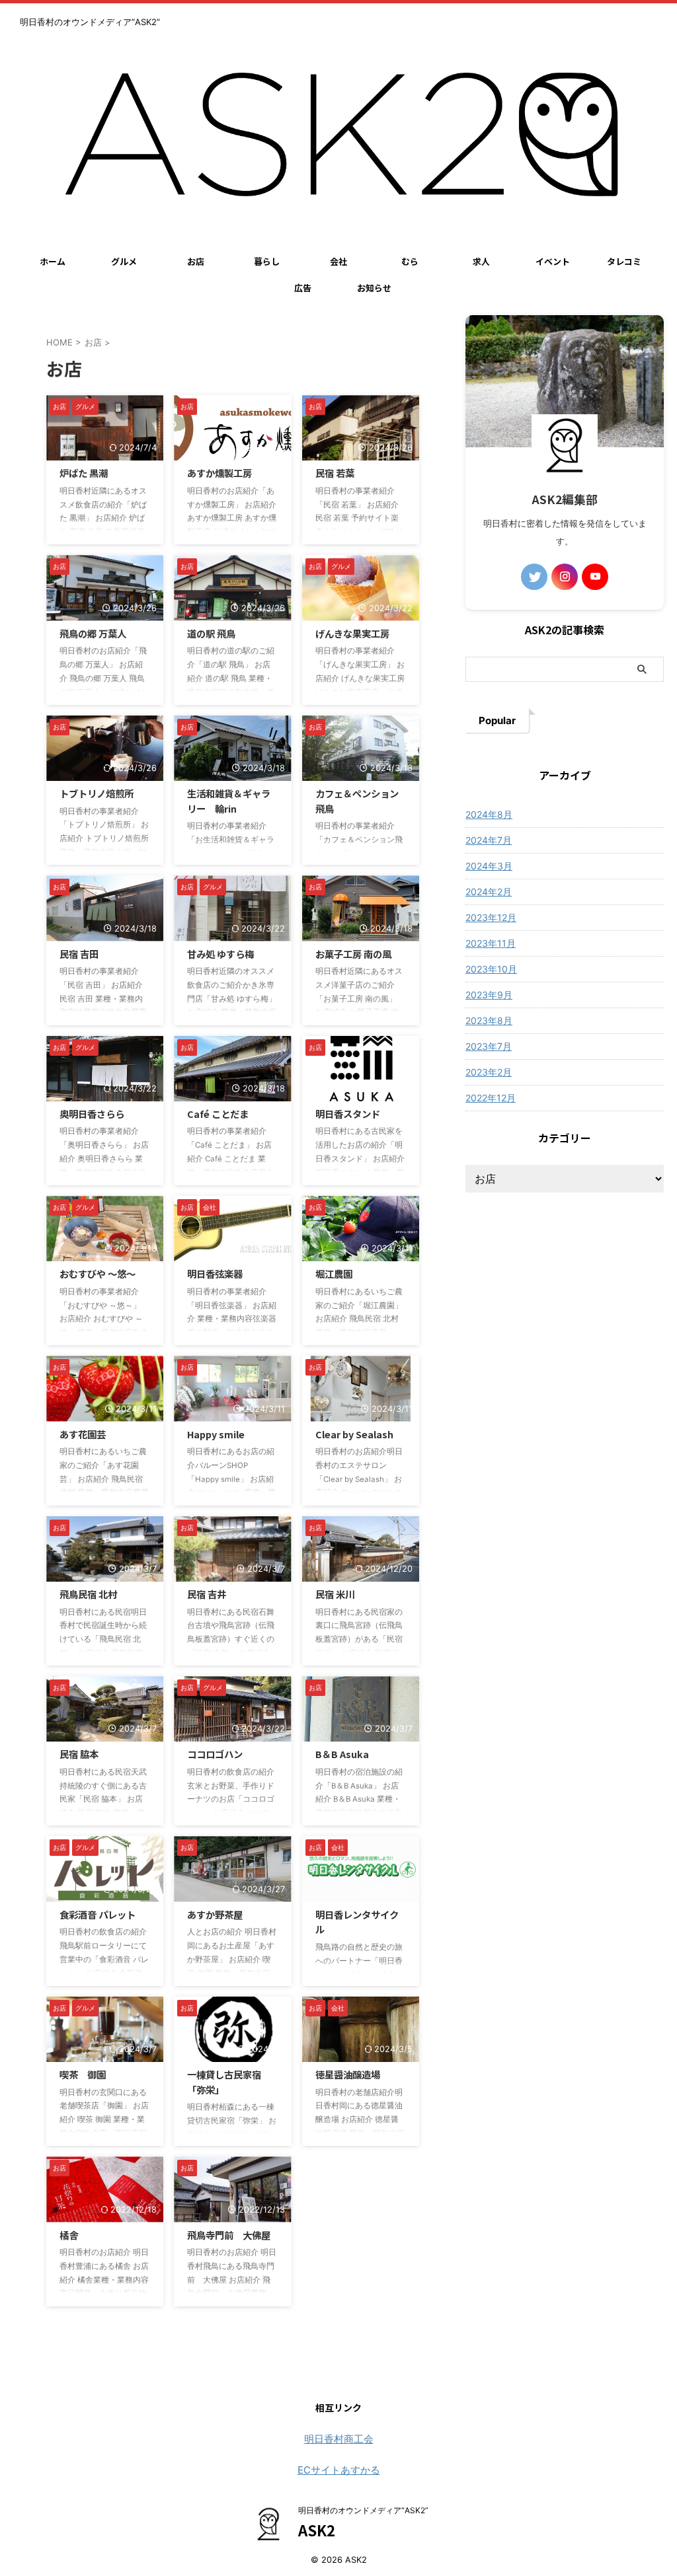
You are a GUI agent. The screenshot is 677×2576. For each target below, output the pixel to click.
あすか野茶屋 (215, 1914)
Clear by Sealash (354, 1434)
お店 (196, 261)
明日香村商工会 (339, 2439)
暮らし (267, 261)
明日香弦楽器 (215, 1273)
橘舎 (69, 2235)
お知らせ (374, 288)
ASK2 (317, 2530)
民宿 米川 (335, 1594)
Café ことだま (218, 1114)
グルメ (124, 261)
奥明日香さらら (92, 1114)
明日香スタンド (348, 1114)
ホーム (53, 261)
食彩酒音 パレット (98, 1914)
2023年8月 (489, 1020)
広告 (303, 288)
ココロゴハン (215, 1754)
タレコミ (624, 261)
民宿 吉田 (79, 954)
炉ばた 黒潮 (84, 473)
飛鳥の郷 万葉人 (93, 633)
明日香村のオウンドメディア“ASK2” (363, 2510)
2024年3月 (489, 866)
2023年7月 (489, 1046)
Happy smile (216, 1434)
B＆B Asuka (342, 1754)
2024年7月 (489, 840)
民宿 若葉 (335, 473)
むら (410, 261)
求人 (481, 261)
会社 (338, 261)
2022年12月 (491, 1098)
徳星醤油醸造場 (348, 2074)
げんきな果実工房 (352, 633)
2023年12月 (491, 917)
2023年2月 (489, 1072)
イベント (553, 261)
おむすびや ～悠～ (98, 1273)
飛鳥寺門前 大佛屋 (229, 2235)
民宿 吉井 (207, 1594)
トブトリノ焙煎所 (97, 793)
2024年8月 (489, 814)
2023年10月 (491, 969)
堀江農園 (334, 1273)
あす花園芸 (83, 1434)
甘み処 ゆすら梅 (220, 954)
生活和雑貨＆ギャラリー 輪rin (229, 801)
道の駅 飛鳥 (211, 633)
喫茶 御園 (83, 2074)
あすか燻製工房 (219, 473)
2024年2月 (489, 892)
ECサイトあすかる (339, 2470)
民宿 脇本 (79, 1754)
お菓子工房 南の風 (353, 954)
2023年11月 (491, 943)
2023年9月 (489, 995)
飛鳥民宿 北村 (88, 1594)
